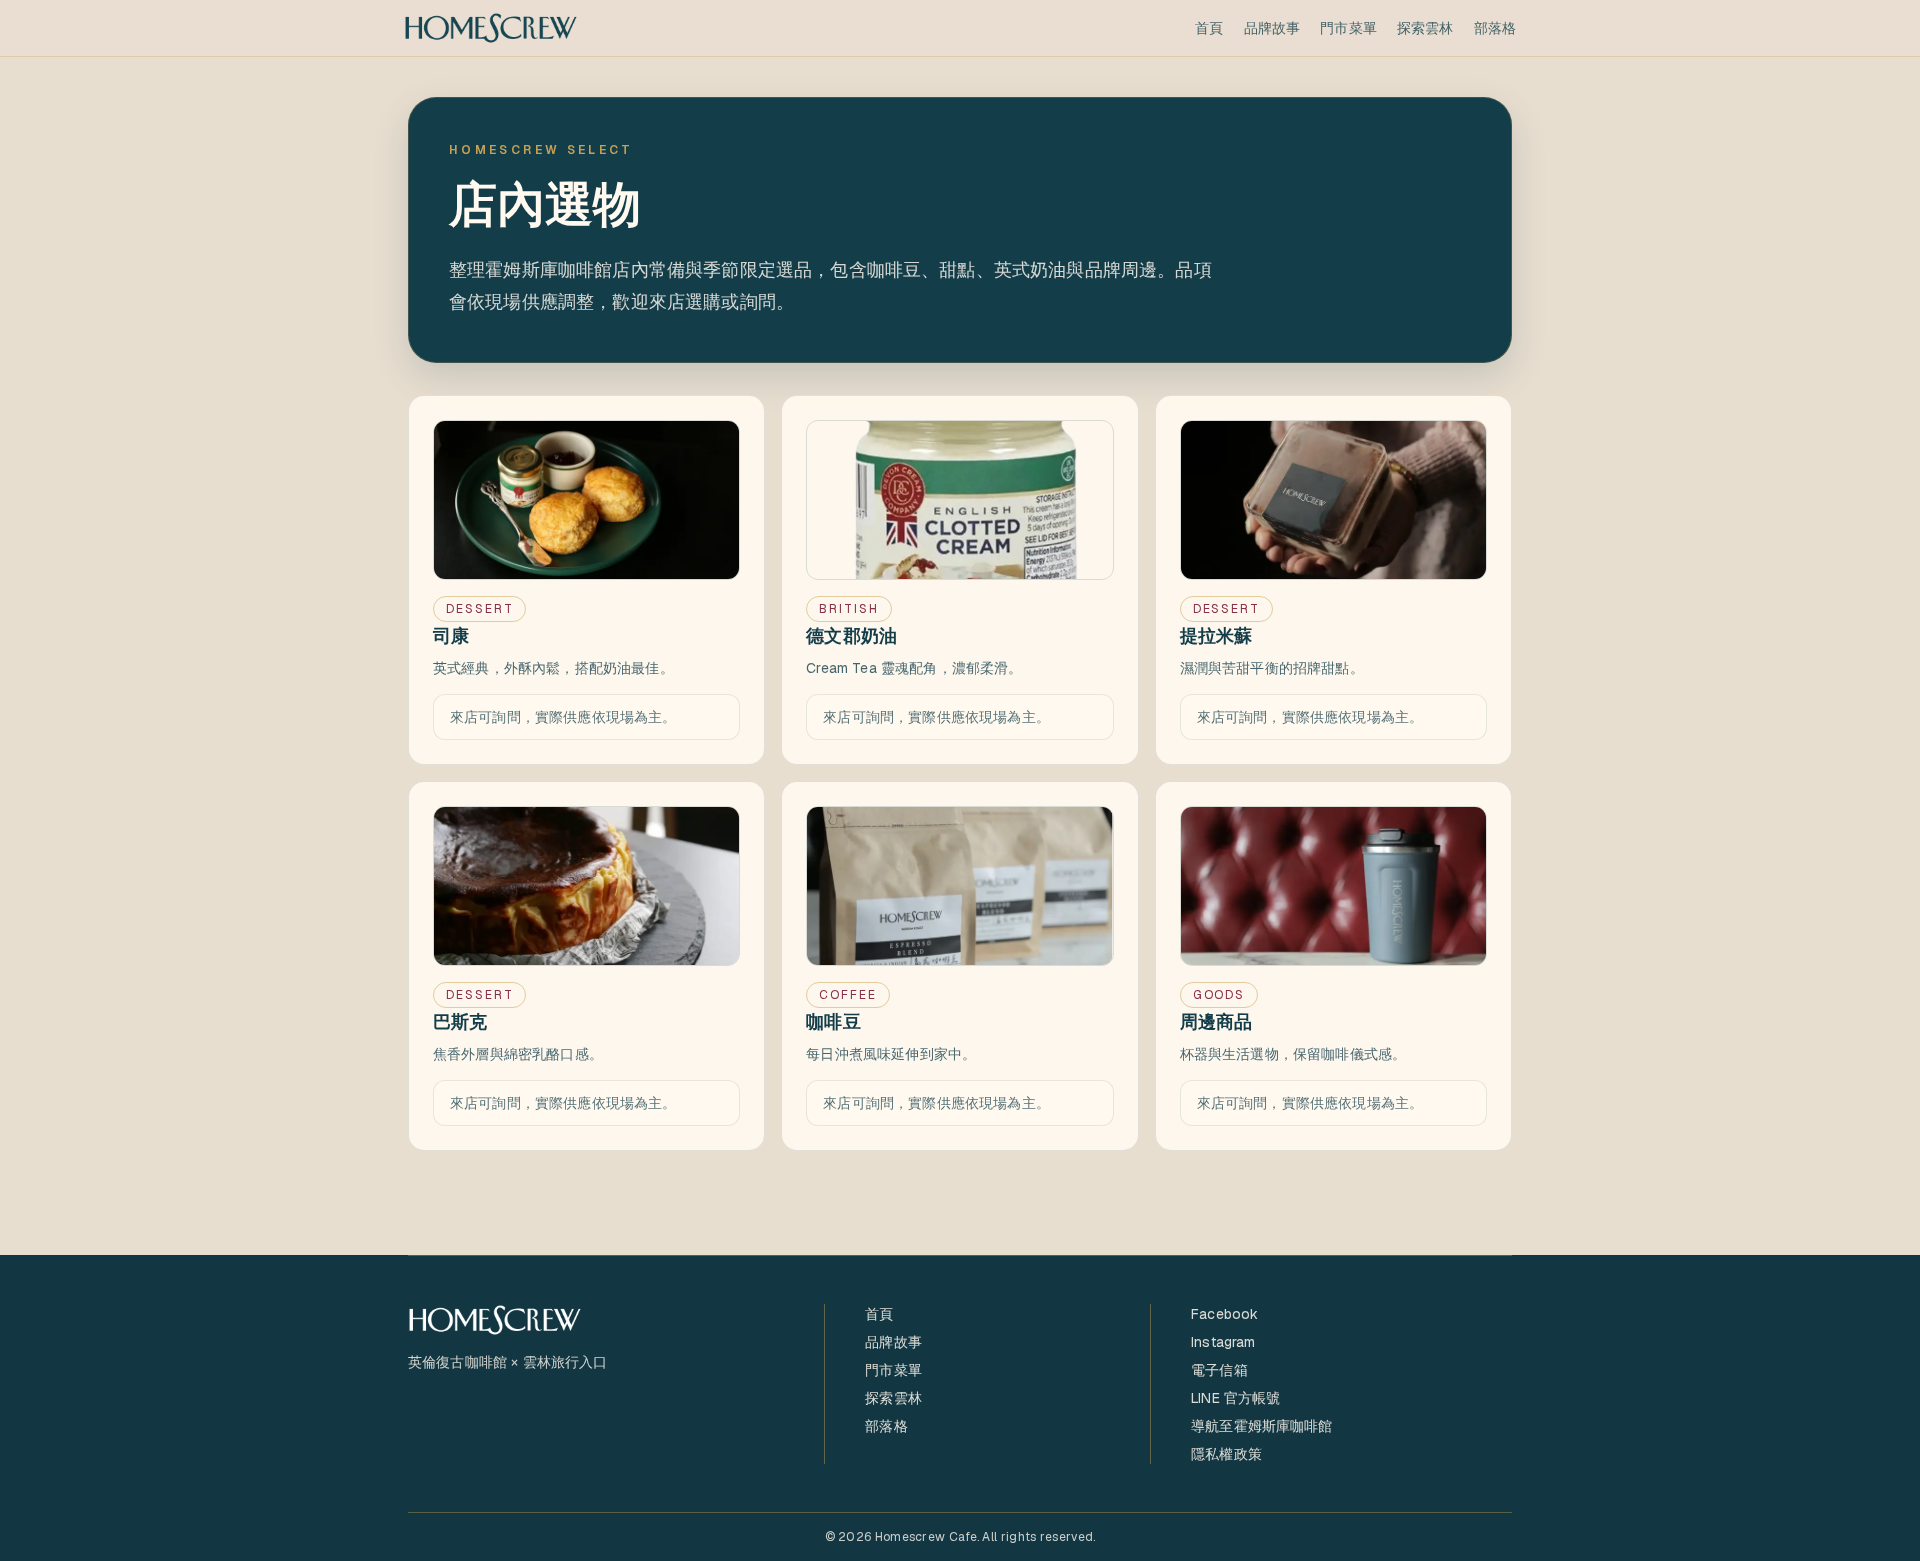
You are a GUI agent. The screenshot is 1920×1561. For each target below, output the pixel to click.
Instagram (1223, 1342)
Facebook (1224, 1314)
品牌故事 (1272, 28)
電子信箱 (1219, 1370)
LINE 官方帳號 (1235, 1398)
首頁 (1209, 28)
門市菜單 (1348, 28)
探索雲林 (1425, 28)
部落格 (1495, 28)
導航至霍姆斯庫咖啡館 (1262, 1426)
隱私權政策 (1226, 1454)
